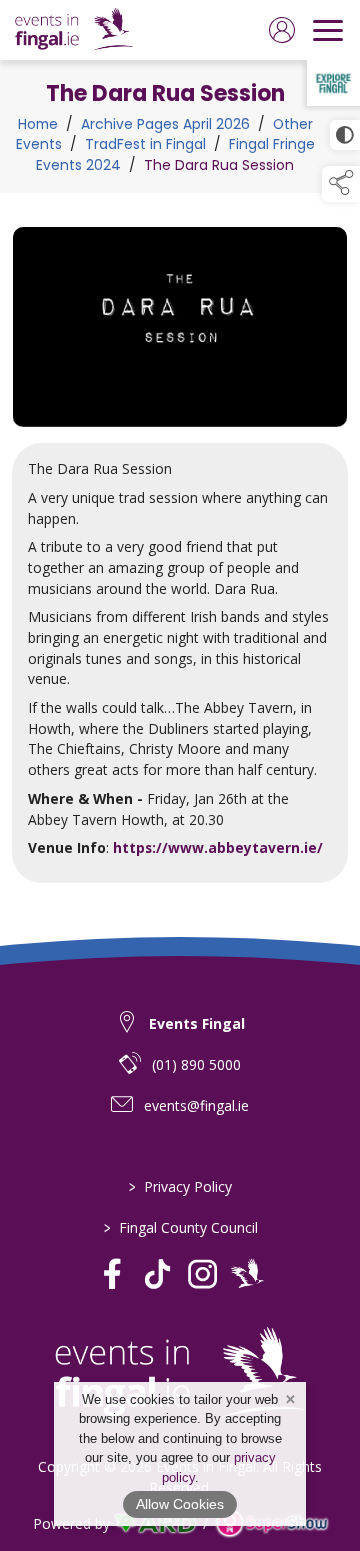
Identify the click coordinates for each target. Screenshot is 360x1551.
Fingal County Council (180, 1227)
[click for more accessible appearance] (345, 135)
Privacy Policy (180, 1186)
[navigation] (328, 30)
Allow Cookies (180, 1504)
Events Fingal (197, 1023)
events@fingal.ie (196, 1105)
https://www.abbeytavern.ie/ (218, 847)
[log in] (282, 30)
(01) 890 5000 (196, 1064)
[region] (180, 555)
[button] (341, 184)
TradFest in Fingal (145, 144)
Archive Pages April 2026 (165, 124)
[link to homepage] (74, 30)
